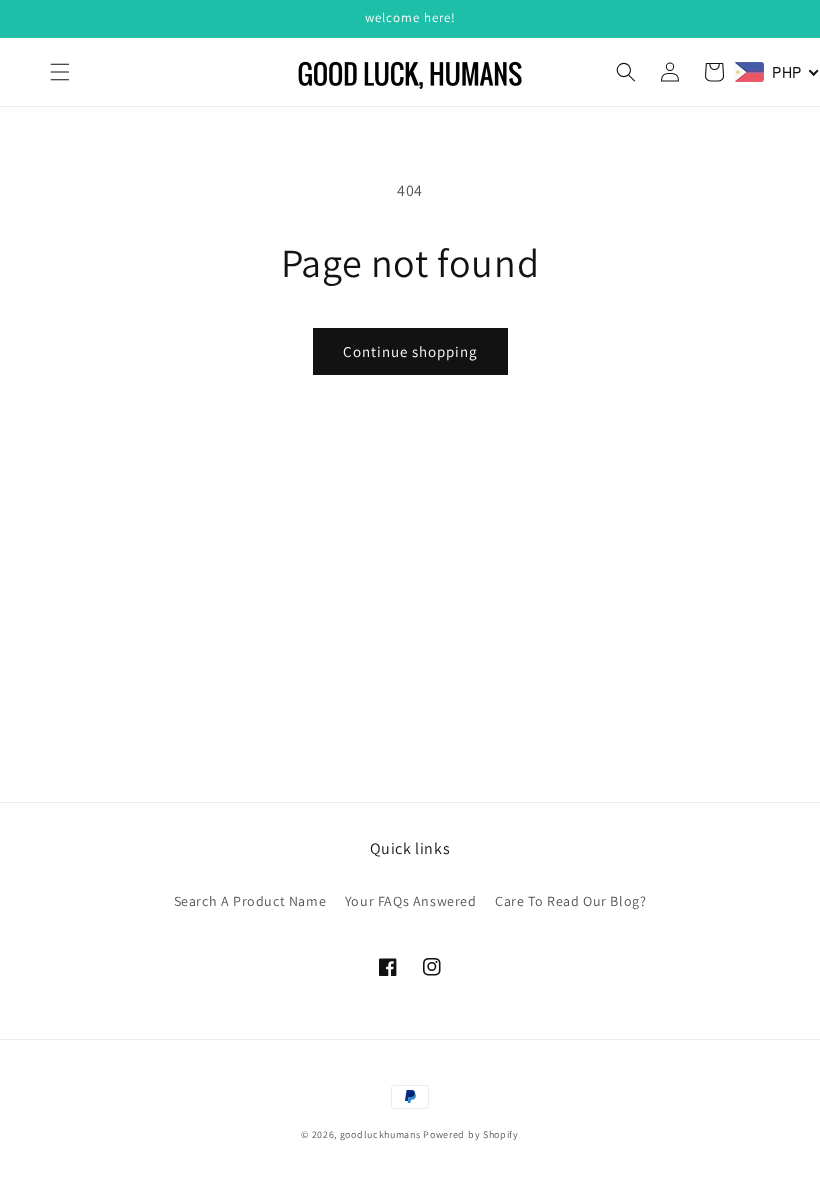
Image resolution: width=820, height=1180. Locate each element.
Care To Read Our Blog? (570, 901)
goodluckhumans (380, 1134)
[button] (60, 72)
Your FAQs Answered (411, 901)
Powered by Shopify (471, 1134)
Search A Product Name (250, 901)
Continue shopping (410, 351)
